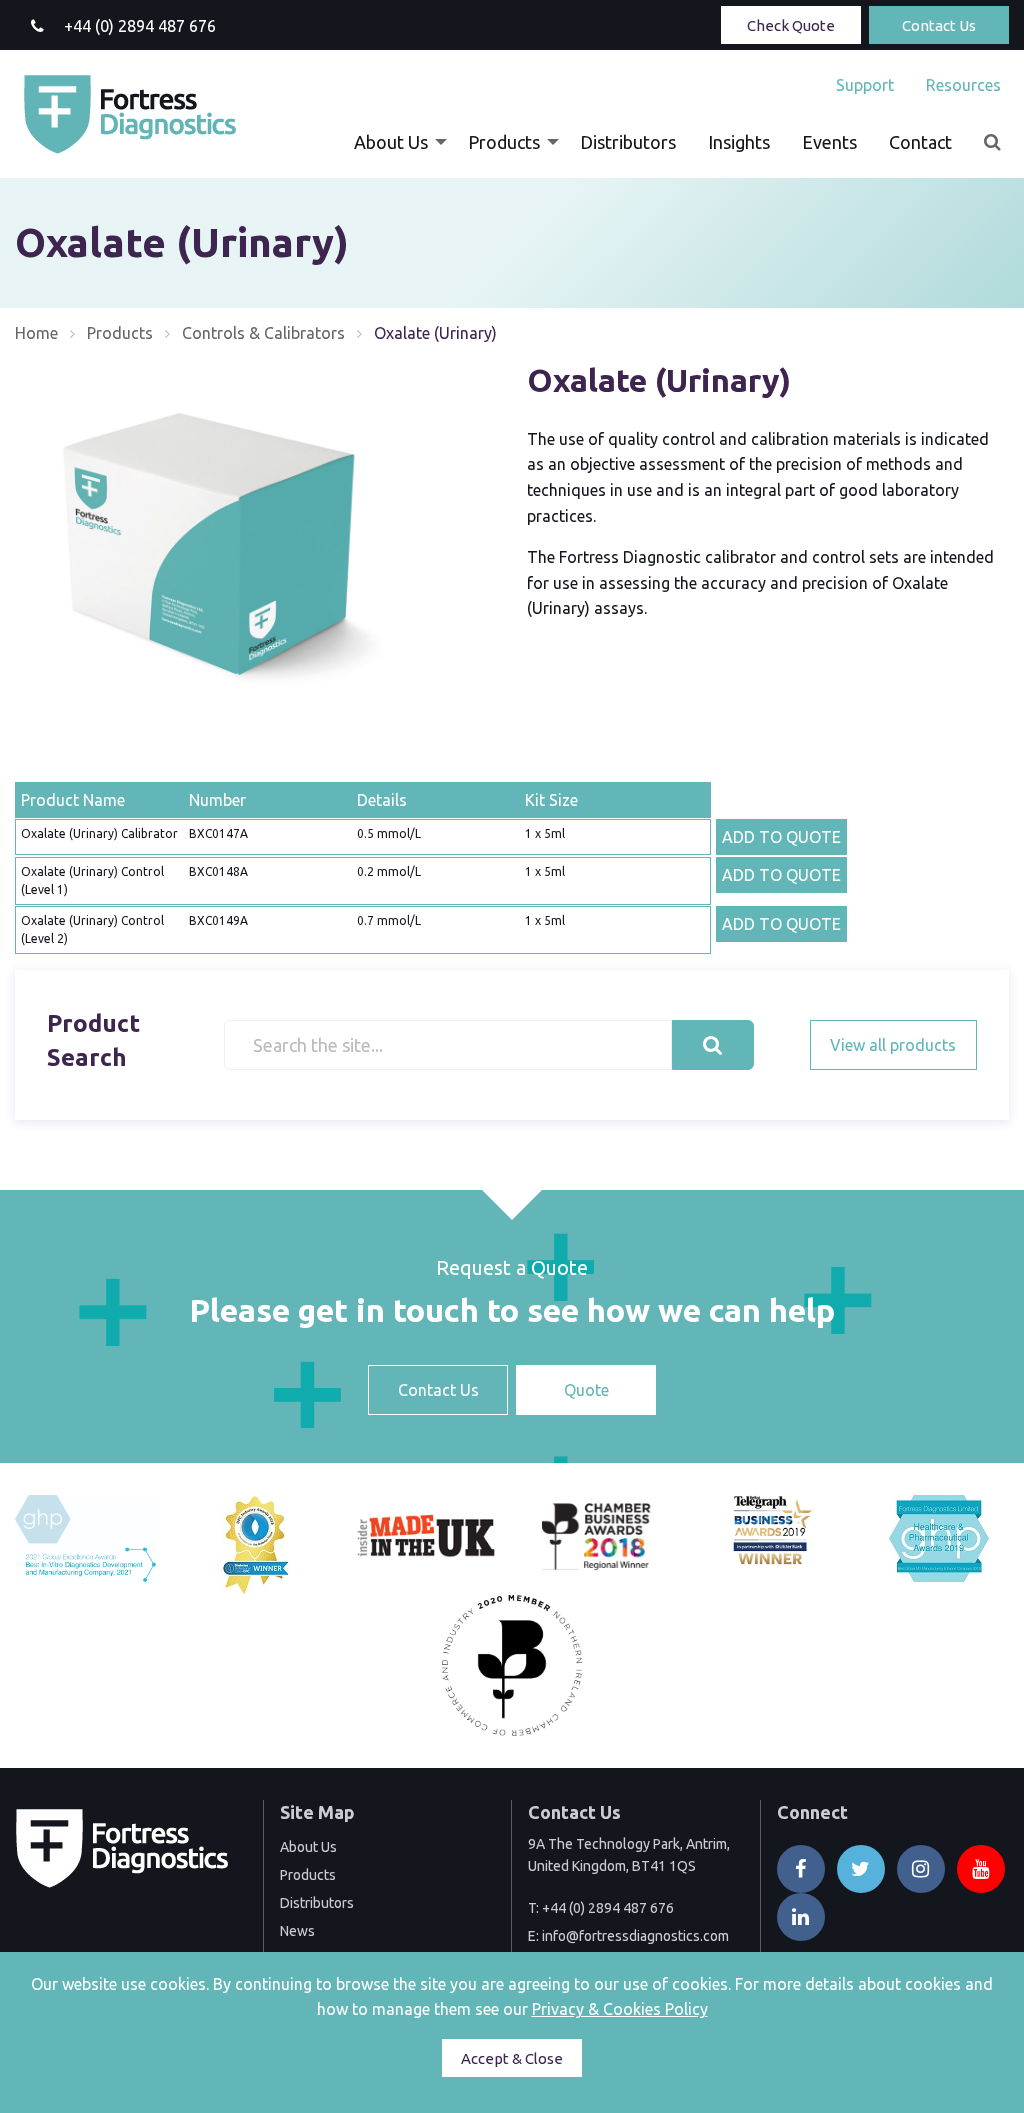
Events (829, 142)
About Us (391, 142)
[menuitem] (865, 85)
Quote (586, 1390)
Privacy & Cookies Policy (620, 2009)
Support (865, 85)
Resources (963, 85)
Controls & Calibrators (263, 333)
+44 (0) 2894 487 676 (608, 1908)
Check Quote (791, 25)
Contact (920, 142)
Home (36, 333)
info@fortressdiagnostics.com (635, 1936)
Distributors (628, 142)
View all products (893, 1045)
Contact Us (939, 25)
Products (504, 142)
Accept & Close (512, 2058)
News (297, 1931)
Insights (739, 142)
